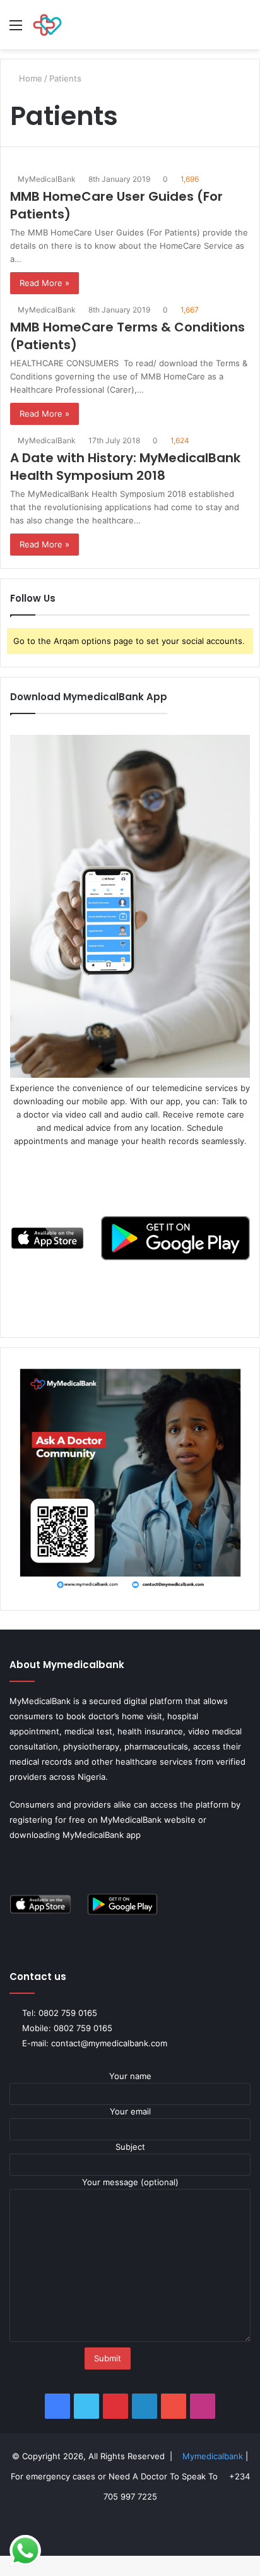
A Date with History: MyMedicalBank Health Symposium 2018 (125, 467)
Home (31, 78)
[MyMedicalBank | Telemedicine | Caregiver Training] (47, 25)
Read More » (44, 283)
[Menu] (16, 29)
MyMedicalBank (49, 179)
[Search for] (244, 29)
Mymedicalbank (218, 2456)
